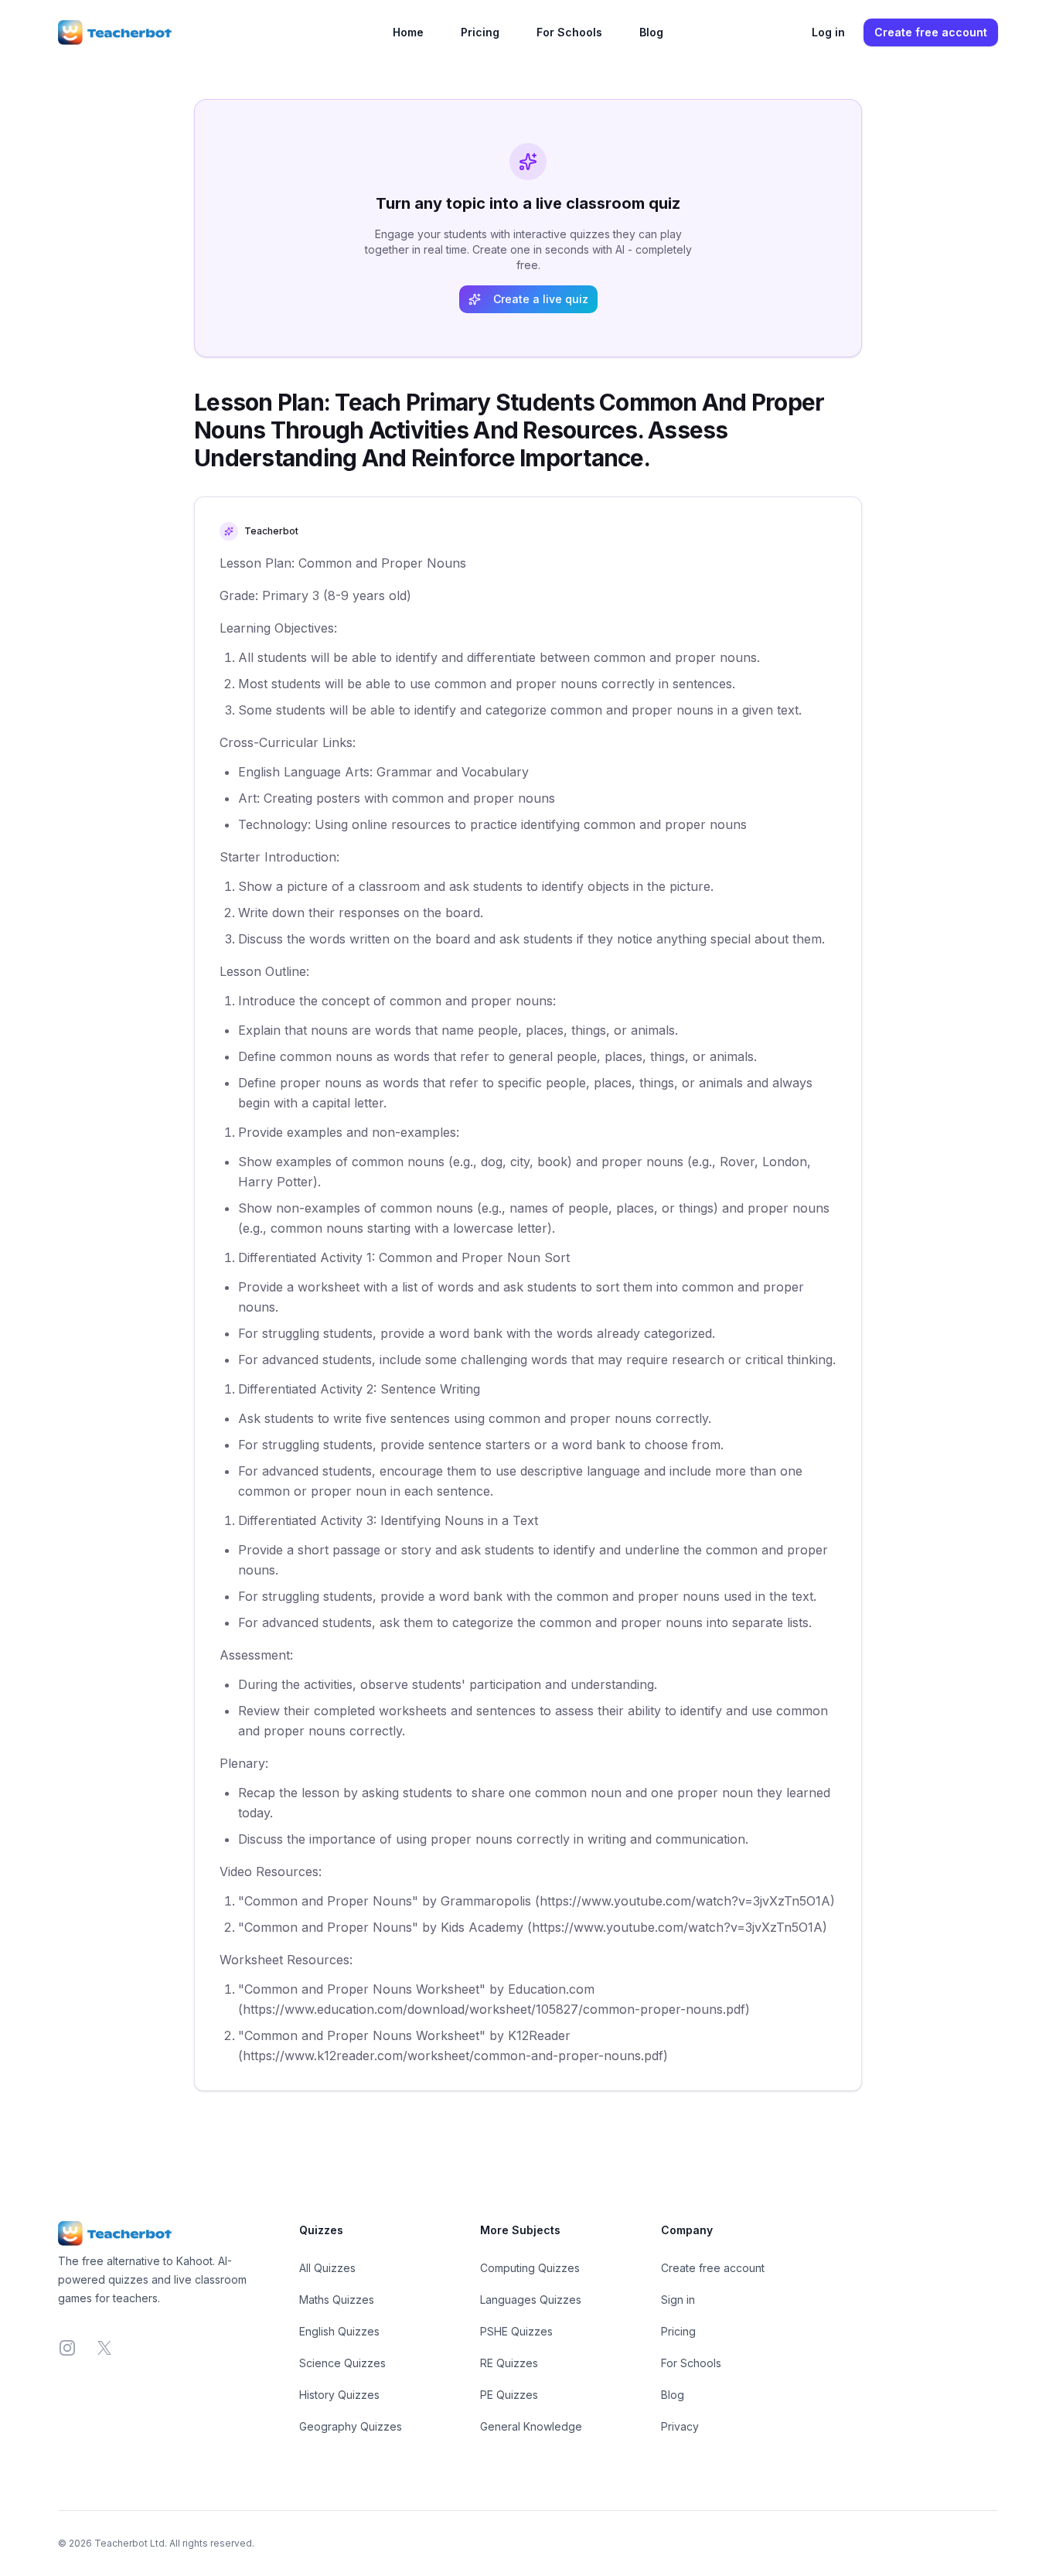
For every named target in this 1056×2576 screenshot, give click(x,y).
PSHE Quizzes (516, 2331)
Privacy (680, 2426)
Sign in (678, 2300)
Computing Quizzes (530, 2268)
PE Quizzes (509, 2395)
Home (408, 32)
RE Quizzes (509, 2363)
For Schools (569, 32)
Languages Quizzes (531, 2300)
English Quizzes (339, 2331)
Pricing (480, 32)
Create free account (931, 32)
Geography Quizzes (351, 2426)
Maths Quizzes (337, 2300)
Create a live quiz (541, 299)
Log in (828, 32)
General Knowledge (531, 2426)
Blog (651, 32)
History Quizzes (339, 2395)
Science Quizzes (342, 2363)
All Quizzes (327, 2268)
